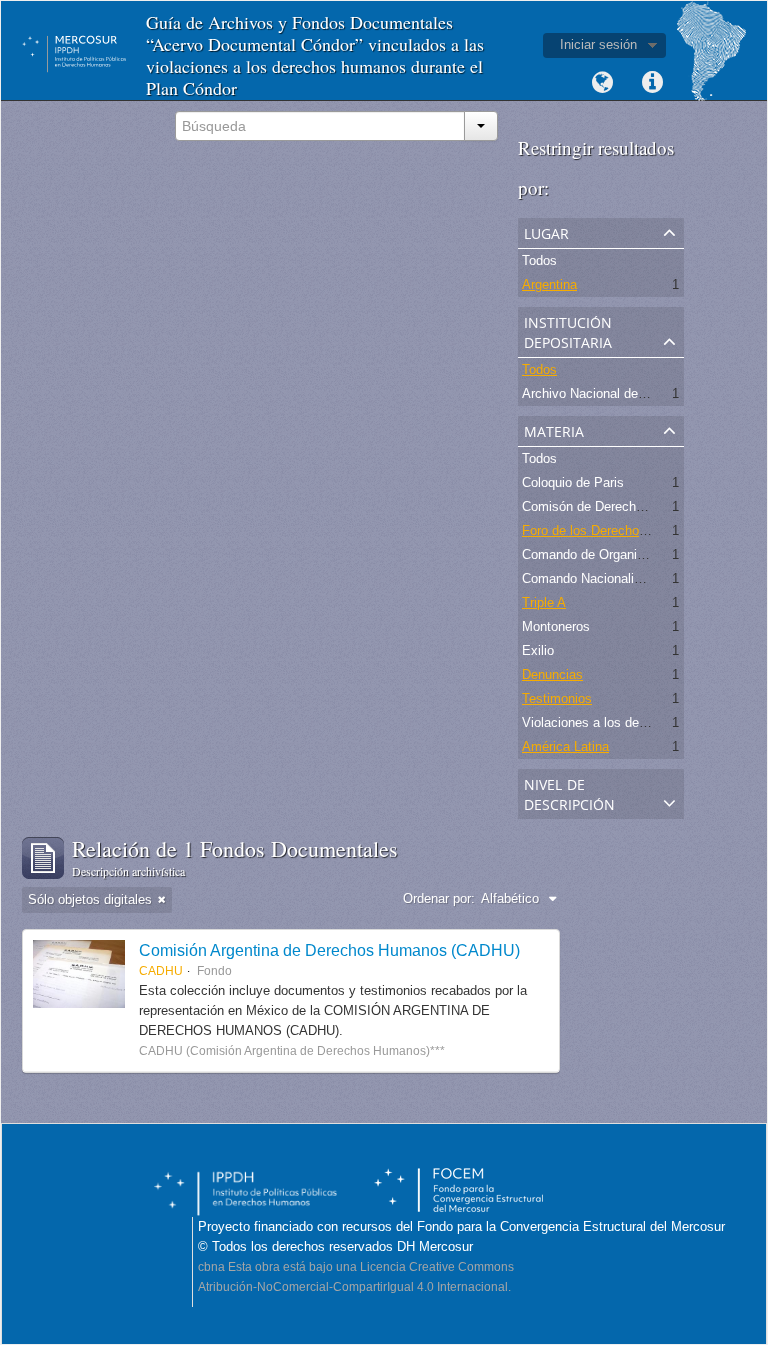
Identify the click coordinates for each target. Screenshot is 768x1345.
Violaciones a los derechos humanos (628, 722)
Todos (539, 260)
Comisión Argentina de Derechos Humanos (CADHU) (329, 950)
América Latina (565, 746)
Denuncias (552, 674)
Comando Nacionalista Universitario (625, 578)
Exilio (538, 650)
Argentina (549, 284)
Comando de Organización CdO (613, 554)
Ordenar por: (439, 898)
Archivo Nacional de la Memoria (614, 393)
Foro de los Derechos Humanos (613, 530)
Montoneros (556, 626)
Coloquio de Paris (573, 482)
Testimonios (557, 698)
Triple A (544, 602)
